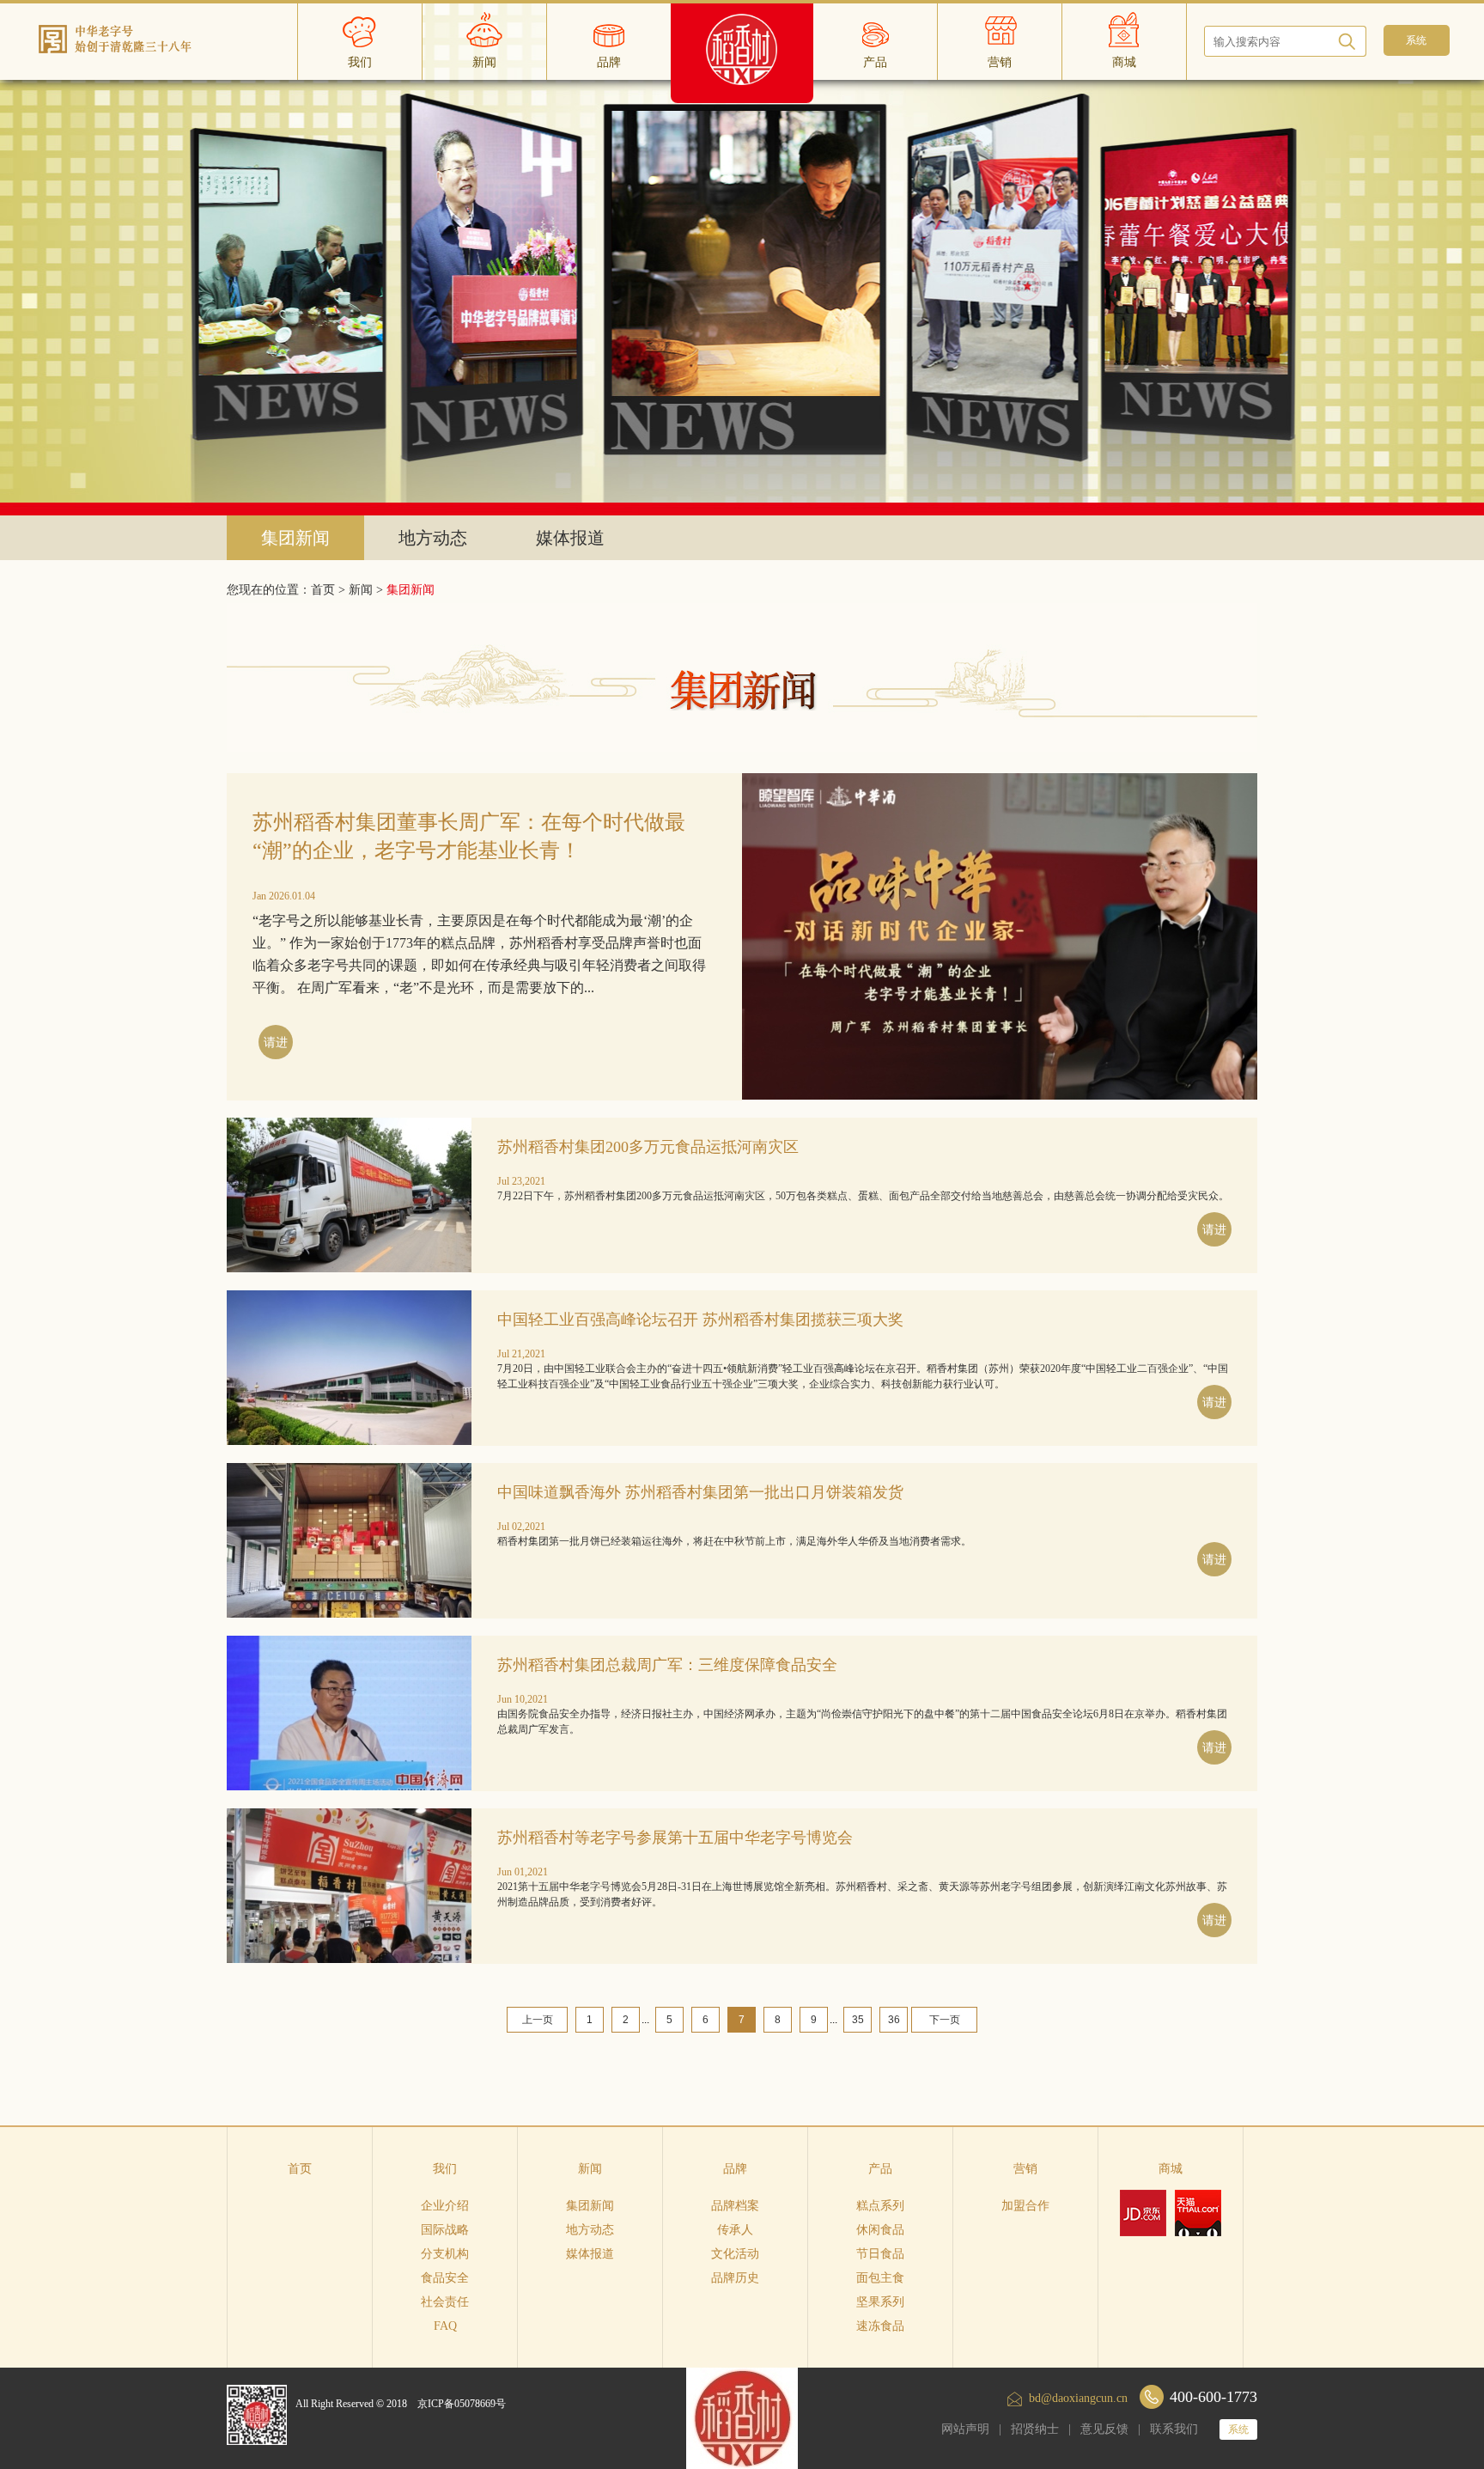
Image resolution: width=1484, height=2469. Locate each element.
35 (858, 2020)
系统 (1238, 2429)
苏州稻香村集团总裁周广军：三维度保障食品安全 (667, 1665)
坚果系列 (880, 2302)
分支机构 (445, 2254)
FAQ (445, 2326)
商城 (1171, 2169)
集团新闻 (295, 538)
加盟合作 (1025, 2206)
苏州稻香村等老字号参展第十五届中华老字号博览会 (675, 1838)
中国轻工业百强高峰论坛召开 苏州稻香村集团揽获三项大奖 (700, 1320)
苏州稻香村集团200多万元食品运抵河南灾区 (648, 1147)
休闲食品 (880, 2230)
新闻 (361, 590)
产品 (880, 2169)
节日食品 (880, 2254)
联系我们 (1174, 2429)
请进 (276, 1042)
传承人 (735, 2230)
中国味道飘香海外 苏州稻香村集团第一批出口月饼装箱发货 (700, 1492)
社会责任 (445, 2302)
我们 (445, 2169)
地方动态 (433, 538)
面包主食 (880, 2278)
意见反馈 (1104, 2429)
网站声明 (965, 2429)
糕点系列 (880, 2206)
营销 (1025, 2169)
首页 (300, 2169)
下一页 (945, 2020)
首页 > (330, 590)
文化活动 (735, 2254)
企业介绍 (445, 2206)
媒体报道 (570, 538)
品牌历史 (735, 2278)
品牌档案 (735, 2206)
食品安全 (445, 2278)
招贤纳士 (1035, 2429)
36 (894, 2020)
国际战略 (445, 2230)
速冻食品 (880, 2326)
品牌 (735, 2169)
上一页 (538, 2020)
